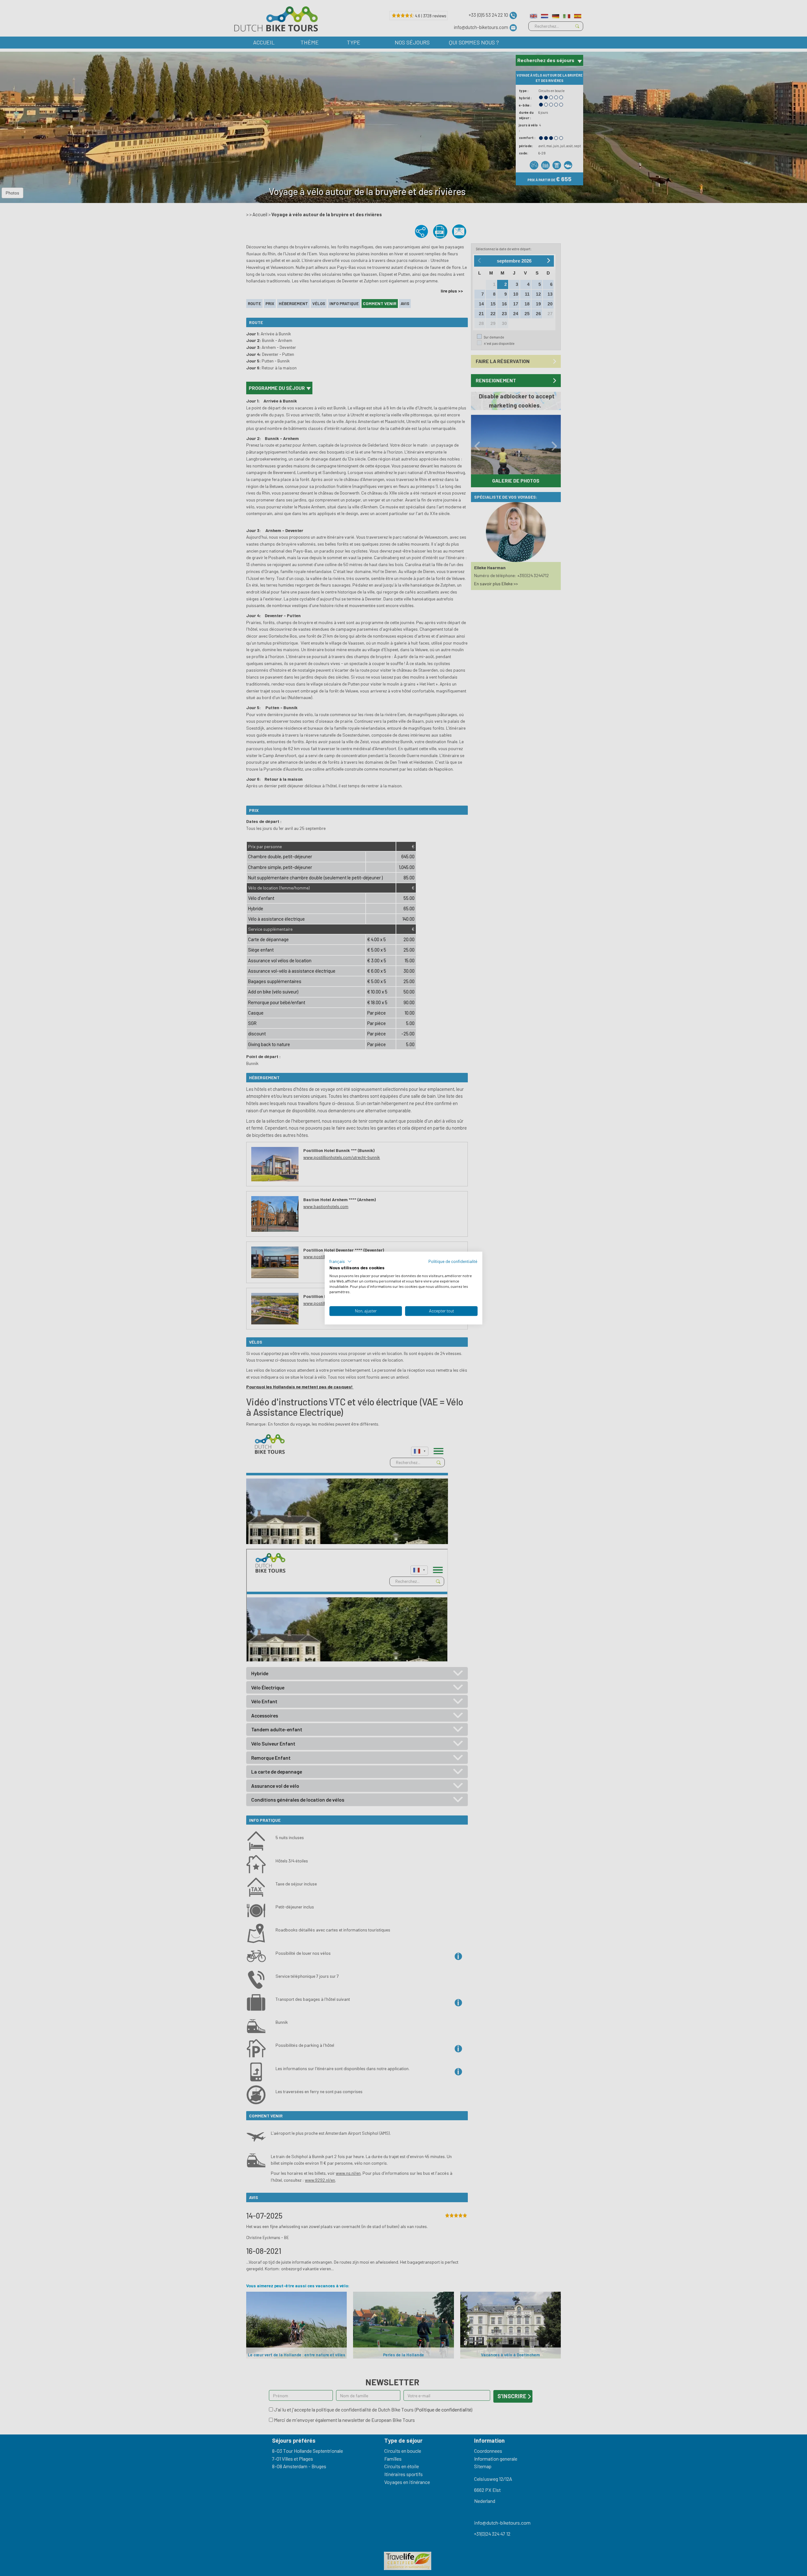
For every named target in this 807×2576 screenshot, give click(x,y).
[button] (341, 1261)
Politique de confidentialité (453, 1261)
